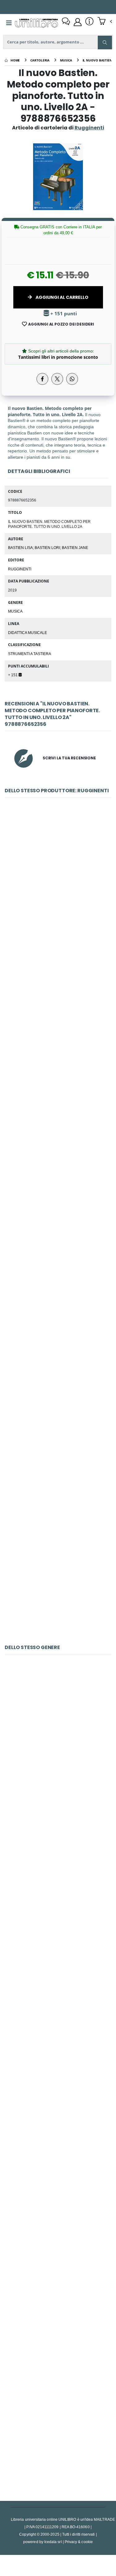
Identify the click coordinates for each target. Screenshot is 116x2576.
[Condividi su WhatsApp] (72, 379)
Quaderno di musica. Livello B (58, 1020)
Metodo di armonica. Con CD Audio (58, 1876)
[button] (105, 22)
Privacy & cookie (79, 2542)
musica (15, 611)
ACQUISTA (61, 926)
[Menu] (9, 23)
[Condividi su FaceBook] (42, 379)
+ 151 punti (63, 314)
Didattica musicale (28, 632)
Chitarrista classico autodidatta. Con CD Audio (59, 2015)
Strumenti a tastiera (30, 654)
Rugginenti (20, 569)
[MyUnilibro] (78, 22)
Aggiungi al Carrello (62, 297)
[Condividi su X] (57, 379)
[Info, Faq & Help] (89, 22)
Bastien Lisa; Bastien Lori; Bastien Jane (48, 547)
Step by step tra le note (58, 1296)
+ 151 (13, 675)
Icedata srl (53, 2542)
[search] (105, 43)
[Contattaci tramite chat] (66, 22)
